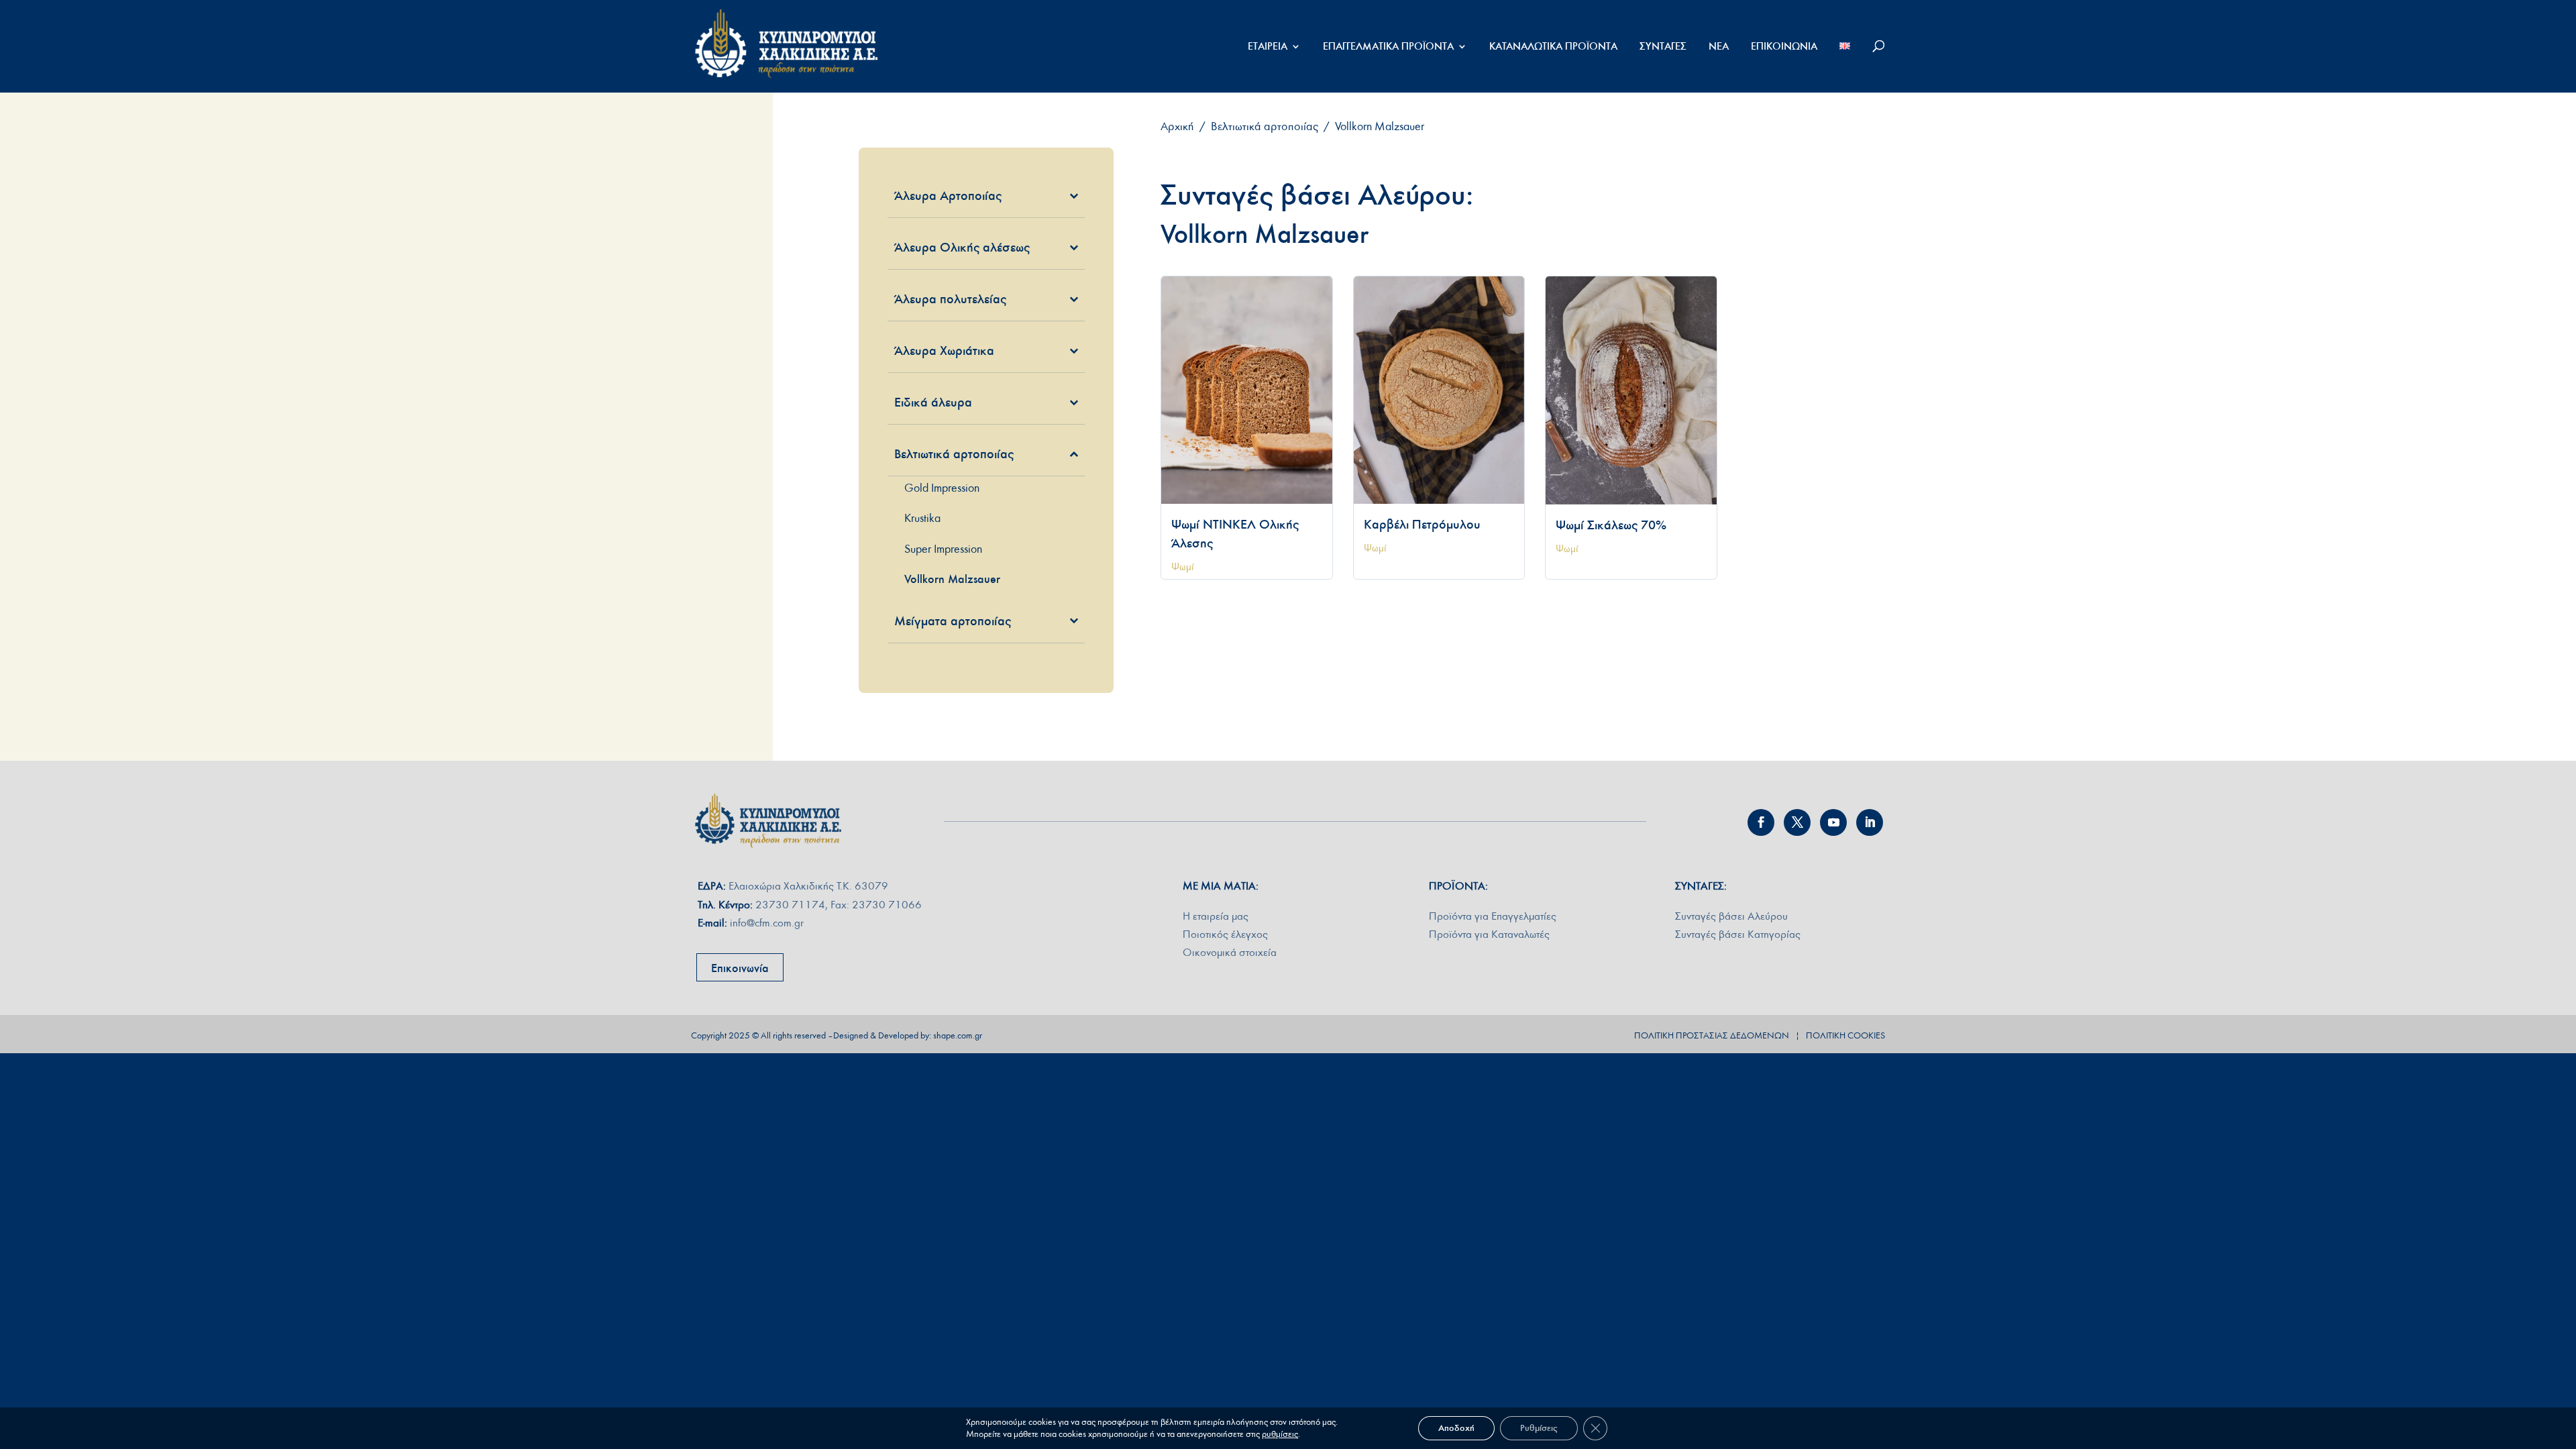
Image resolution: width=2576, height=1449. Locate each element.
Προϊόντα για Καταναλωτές (1489, 934)
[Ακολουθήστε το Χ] (1797, 822)
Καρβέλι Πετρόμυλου (1422, 524)
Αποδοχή (1456, 1428)
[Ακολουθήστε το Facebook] (1761, 822)
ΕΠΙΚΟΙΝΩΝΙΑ (1784, 47)
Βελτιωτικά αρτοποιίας (1265, 126)
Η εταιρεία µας (1216, 916)
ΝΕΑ (1719, 47)
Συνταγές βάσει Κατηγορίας (1738, 934)
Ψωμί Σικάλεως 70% (1611, 525)
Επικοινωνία (740, 968)
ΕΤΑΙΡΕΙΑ (1268, 47)
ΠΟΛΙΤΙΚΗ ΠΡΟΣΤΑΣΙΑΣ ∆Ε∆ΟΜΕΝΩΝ (1712, 1036)
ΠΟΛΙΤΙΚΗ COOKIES (1845, 1036)
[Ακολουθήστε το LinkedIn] (1870, 822)
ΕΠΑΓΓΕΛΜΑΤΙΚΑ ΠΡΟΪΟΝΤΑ (1388, 47)
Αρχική (1177, 126)
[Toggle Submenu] (1055, 195)
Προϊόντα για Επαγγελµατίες (1493, 916)
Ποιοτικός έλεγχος (1225, 934)
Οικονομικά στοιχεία (1230, 952)
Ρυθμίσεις (1539, 1428)
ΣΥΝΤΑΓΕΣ (1663, 47)
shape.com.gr (958, 1036)
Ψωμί (1183, 567)
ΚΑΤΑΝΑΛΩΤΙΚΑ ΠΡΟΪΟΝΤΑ (1553, 47)
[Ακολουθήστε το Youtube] (1833, 822)
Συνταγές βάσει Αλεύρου (1731, 916)
